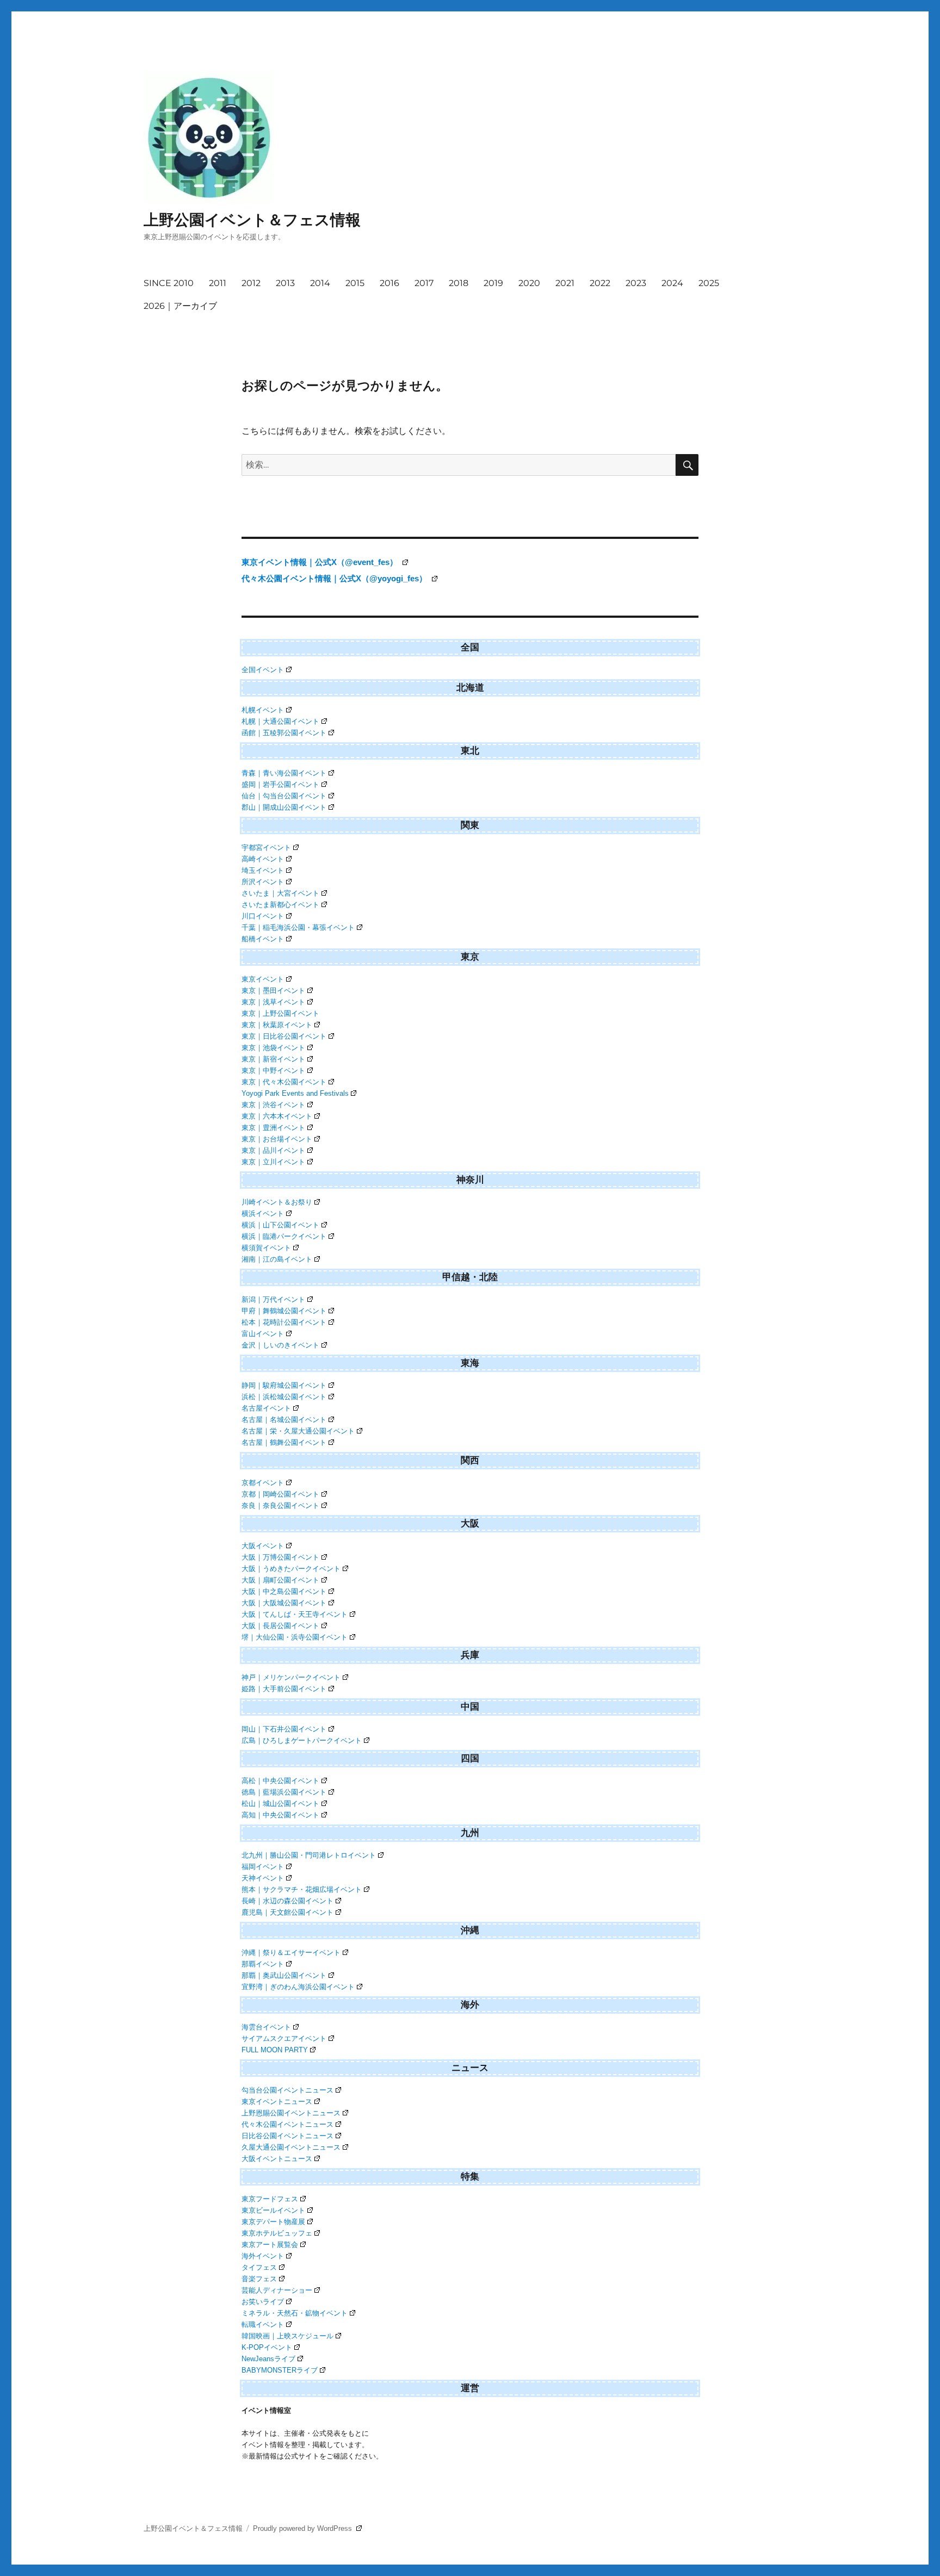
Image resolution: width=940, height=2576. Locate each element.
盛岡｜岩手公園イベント (280, 784)
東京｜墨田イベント (273, 991)
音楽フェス (259, 2279)
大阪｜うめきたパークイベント (291, 1569)
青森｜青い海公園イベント (284, 773)
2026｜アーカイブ (180, 306)
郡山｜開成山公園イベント (284, 807)
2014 (320, 283)
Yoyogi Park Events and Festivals (295, 1093)
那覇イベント (263, 1964)
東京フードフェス (270, 2199)
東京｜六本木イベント (277, 1116)
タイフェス (259, 2267)
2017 (424, 283)
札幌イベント (263, 710)
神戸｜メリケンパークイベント (291, 1677)
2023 (636, 283)
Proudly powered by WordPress (304, 2528)
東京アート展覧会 (270, 2245)
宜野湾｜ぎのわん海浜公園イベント (298, 1987)
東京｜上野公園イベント (280, 1013)
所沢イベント (263, 882)
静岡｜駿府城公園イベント (284, 1385)
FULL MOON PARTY (275, 2050)
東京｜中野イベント (273, 1070)
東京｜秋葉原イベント (277, 1025)
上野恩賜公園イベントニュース (291, 2113)
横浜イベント (263, 1213)
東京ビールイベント (273, 2210)
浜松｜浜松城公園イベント (284, 1397)
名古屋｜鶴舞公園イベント (284, 1442)
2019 (493, 283)
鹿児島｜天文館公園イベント (287, 1912)
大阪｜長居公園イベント (280, 1626)
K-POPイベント (267, 2347)
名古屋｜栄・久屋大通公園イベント (298, 1431)
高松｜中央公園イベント (280, 1781)
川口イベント (263, 916)
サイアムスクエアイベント (284, 2038)
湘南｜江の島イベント (277, 1259)
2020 (529, 283)
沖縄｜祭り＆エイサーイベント (291, 1953)
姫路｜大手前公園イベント (284, 1689)
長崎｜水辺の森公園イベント (287, 1901)
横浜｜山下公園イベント (280, 1225)
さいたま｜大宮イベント (280, 893)
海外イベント (263, 2256)
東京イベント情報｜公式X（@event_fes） (321, 562)
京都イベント (263, 1483)
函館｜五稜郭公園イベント (284, 733)
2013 (285, 283)
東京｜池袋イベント (273, 1048)
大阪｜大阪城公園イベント (284, 1603)
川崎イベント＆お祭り (277, 1202)
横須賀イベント (266, 1248)
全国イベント (263, 670)
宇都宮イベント (266, 848)
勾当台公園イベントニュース (287, 2090)
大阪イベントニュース (277, 2159)
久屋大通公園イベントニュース (291, 2147)
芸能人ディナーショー (277, 2290)
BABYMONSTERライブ (280, 2370)
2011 (218, 283)
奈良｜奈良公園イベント (280, 1506)
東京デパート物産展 (273, 2222)
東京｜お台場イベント (277, 1139)
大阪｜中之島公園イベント (284, 1591)
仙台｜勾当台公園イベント (284, 796)
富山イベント (263, 1334)
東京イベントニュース (277, 2102)
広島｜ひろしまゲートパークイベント (302, 1740)
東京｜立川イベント (273, 1162)
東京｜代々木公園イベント (284, 1082)
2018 (459, 283)
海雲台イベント (266, 2027)
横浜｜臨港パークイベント (284, 1236)
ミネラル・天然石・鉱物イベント (295, 2313)
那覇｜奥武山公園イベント (284, 1975)
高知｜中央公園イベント (280, 1815)
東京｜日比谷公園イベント (284, 1036)
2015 (355, 283)
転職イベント (263, 2324)
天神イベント (263, 1878)
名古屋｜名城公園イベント (284, 1420)
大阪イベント (263, 1546)
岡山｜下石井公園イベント (284, 1729)
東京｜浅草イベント (273, 1002)
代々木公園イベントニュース (287, 2124)
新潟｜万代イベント (273, 1299)
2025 (709, 283)
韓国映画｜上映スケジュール (287, 2336)
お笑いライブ (263, 2302)
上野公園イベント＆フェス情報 (252, 220)
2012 (251, 283)
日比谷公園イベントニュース (287, 2136)
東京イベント (263, 979)
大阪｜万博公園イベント (280, 1557)
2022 (600, 283)
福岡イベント (263, 1867)
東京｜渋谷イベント (273, 1105)
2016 (389, 283)
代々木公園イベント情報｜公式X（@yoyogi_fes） (335, 578)
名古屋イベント (266, 1408)
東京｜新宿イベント (273, 1059)
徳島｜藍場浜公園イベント (284, 1792)
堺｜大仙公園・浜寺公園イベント (295, 1637)
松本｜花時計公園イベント (284, 1322)
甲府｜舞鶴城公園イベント (284, 1311)
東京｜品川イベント (273, 1150)
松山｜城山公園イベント (280, 1804)
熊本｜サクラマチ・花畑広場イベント (302, 1889)
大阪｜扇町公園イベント (280, 1580)
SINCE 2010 (169, 283)
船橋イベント (263, 939)
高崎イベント (263, 859)
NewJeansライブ (268, 2359)
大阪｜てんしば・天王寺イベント (295, 1614)
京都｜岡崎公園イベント (280, 1494)
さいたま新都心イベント (280, 905)
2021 (565, 283)
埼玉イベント (263, 870)
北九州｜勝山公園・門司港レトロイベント (309, 1855)
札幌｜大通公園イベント (280, 721)
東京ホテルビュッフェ (277, 2233)
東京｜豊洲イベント (273, 1128)
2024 (672, 283)
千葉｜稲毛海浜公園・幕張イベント (298, 927)
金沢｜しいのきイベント (280, 1345)
